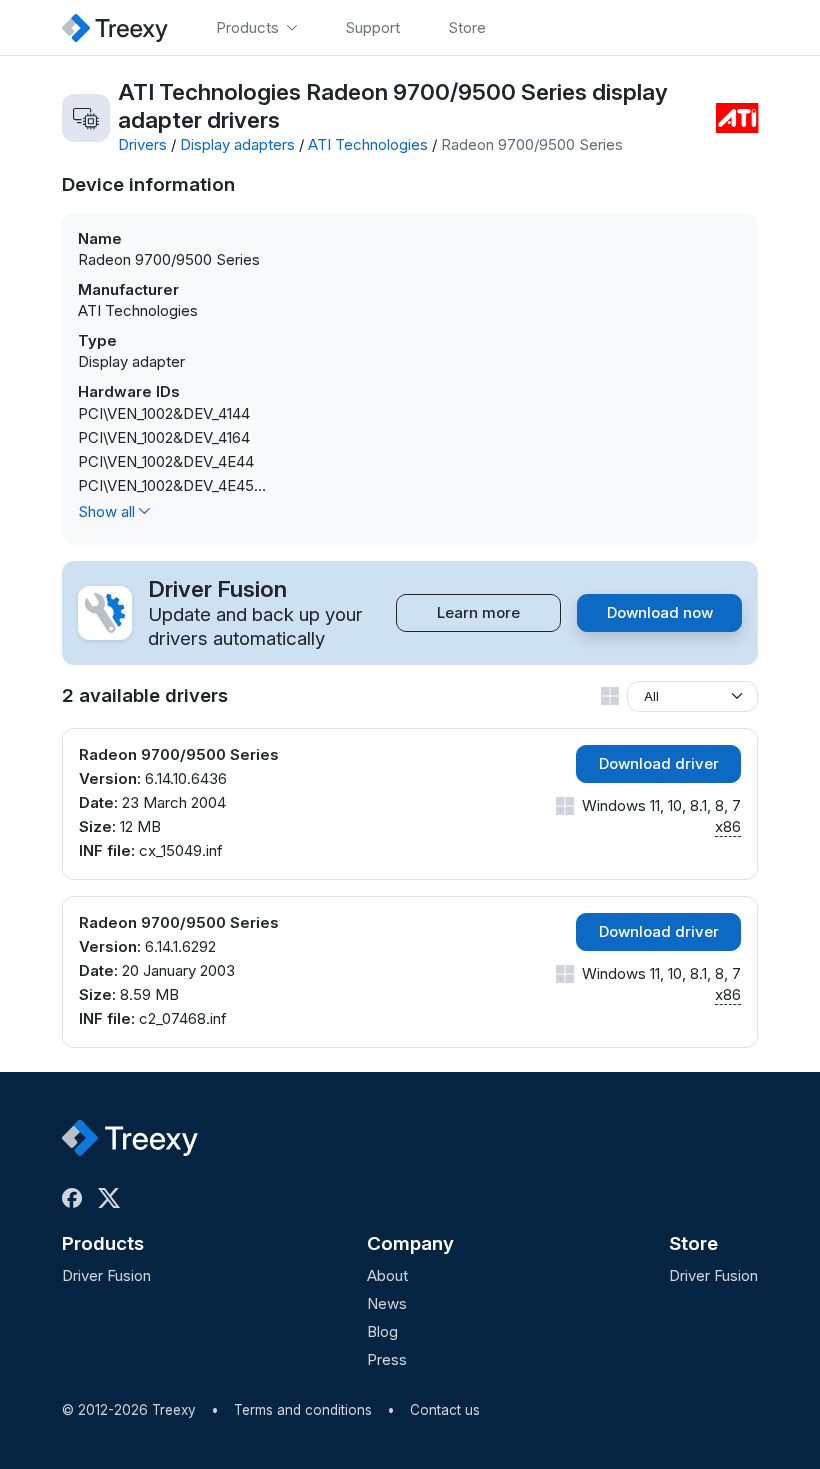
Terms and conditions (303, 1410)
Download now (660, 612)
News (387, 1303)
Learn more (478, 612)
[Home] (115, 27)
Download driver (659, 763)
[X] (113, 1198)
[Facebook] (76, 1198)
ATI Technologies (368, 144)
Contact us (445, 1410)
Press (387, 1359)
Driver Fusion (106, 1275)
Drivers (142, 144)
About (387, 1275)
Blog (382, 1331)
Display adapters (237, 144)
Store (693, 1243)
